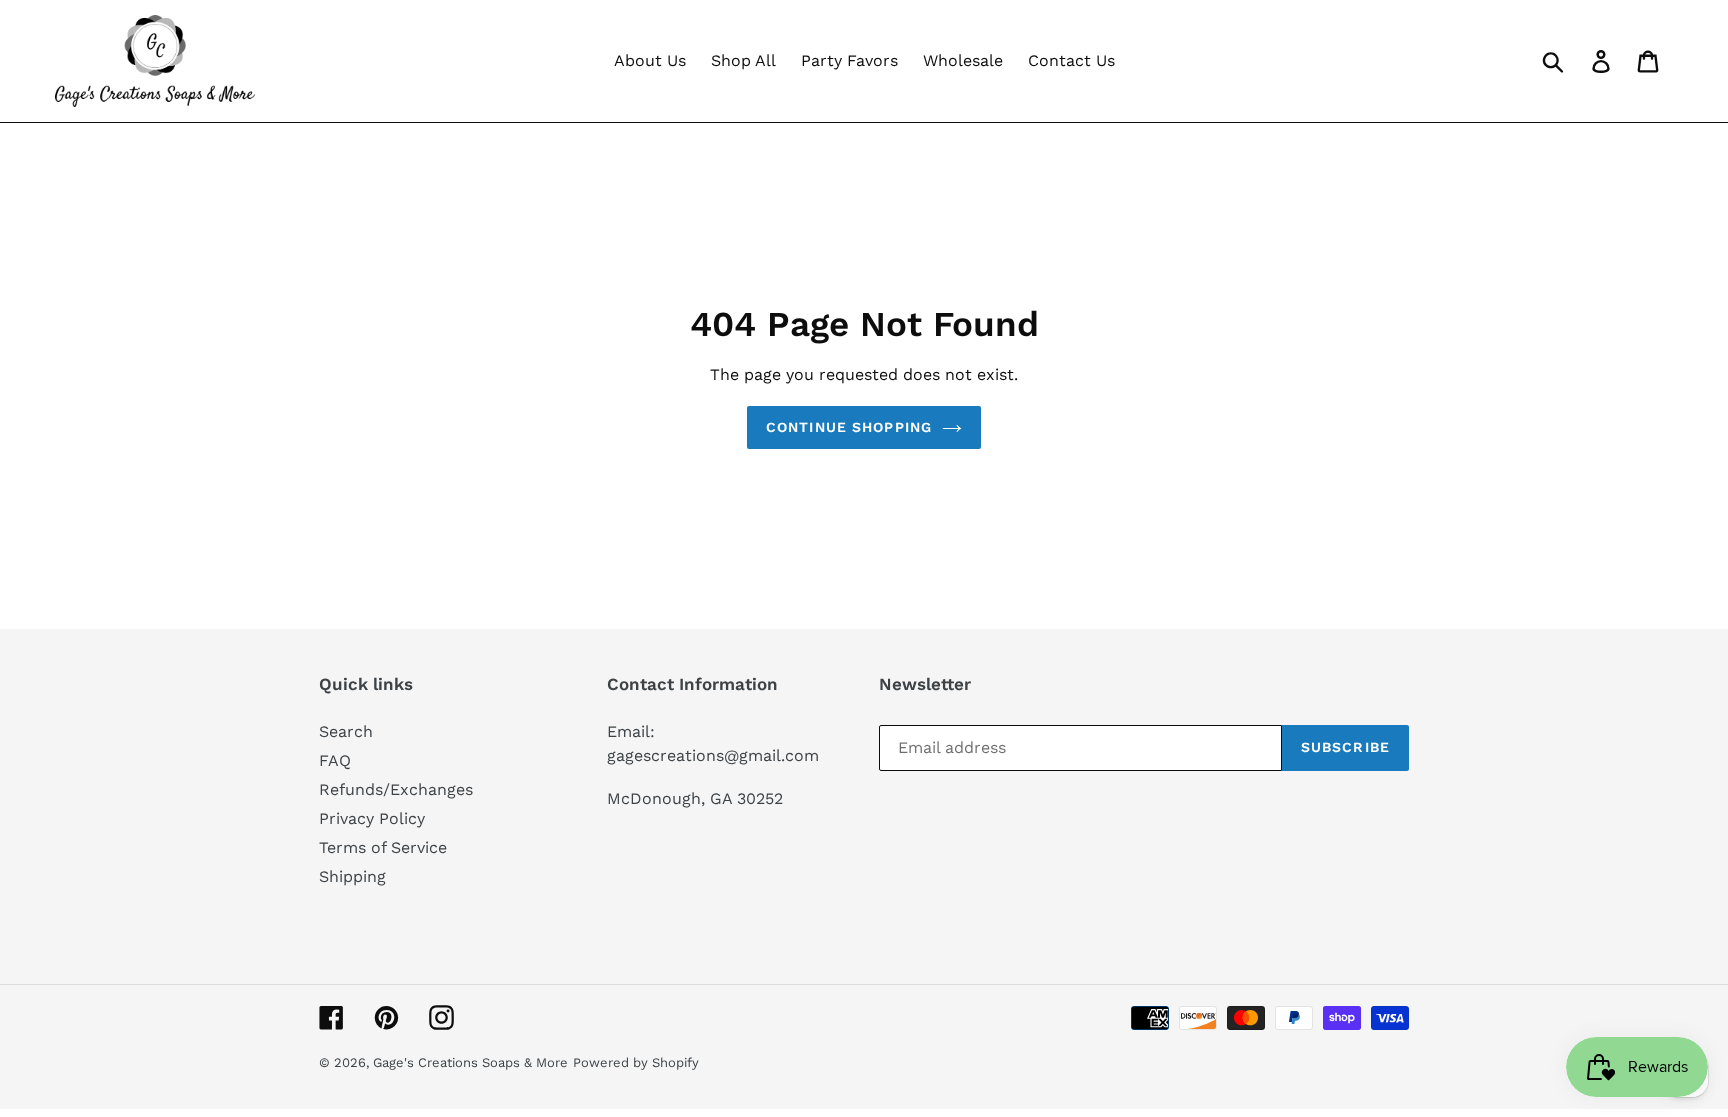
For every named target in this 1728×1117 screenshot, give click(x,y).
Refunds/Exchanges (396, 789)
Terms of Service (383, 847)
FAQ (335, 760)
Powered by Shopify (636, 1062)
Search (346, 731)
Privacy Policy (372, 818)
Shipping (352, 876)
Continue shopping (849, 427)
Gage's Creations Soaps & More (470, 1062)
